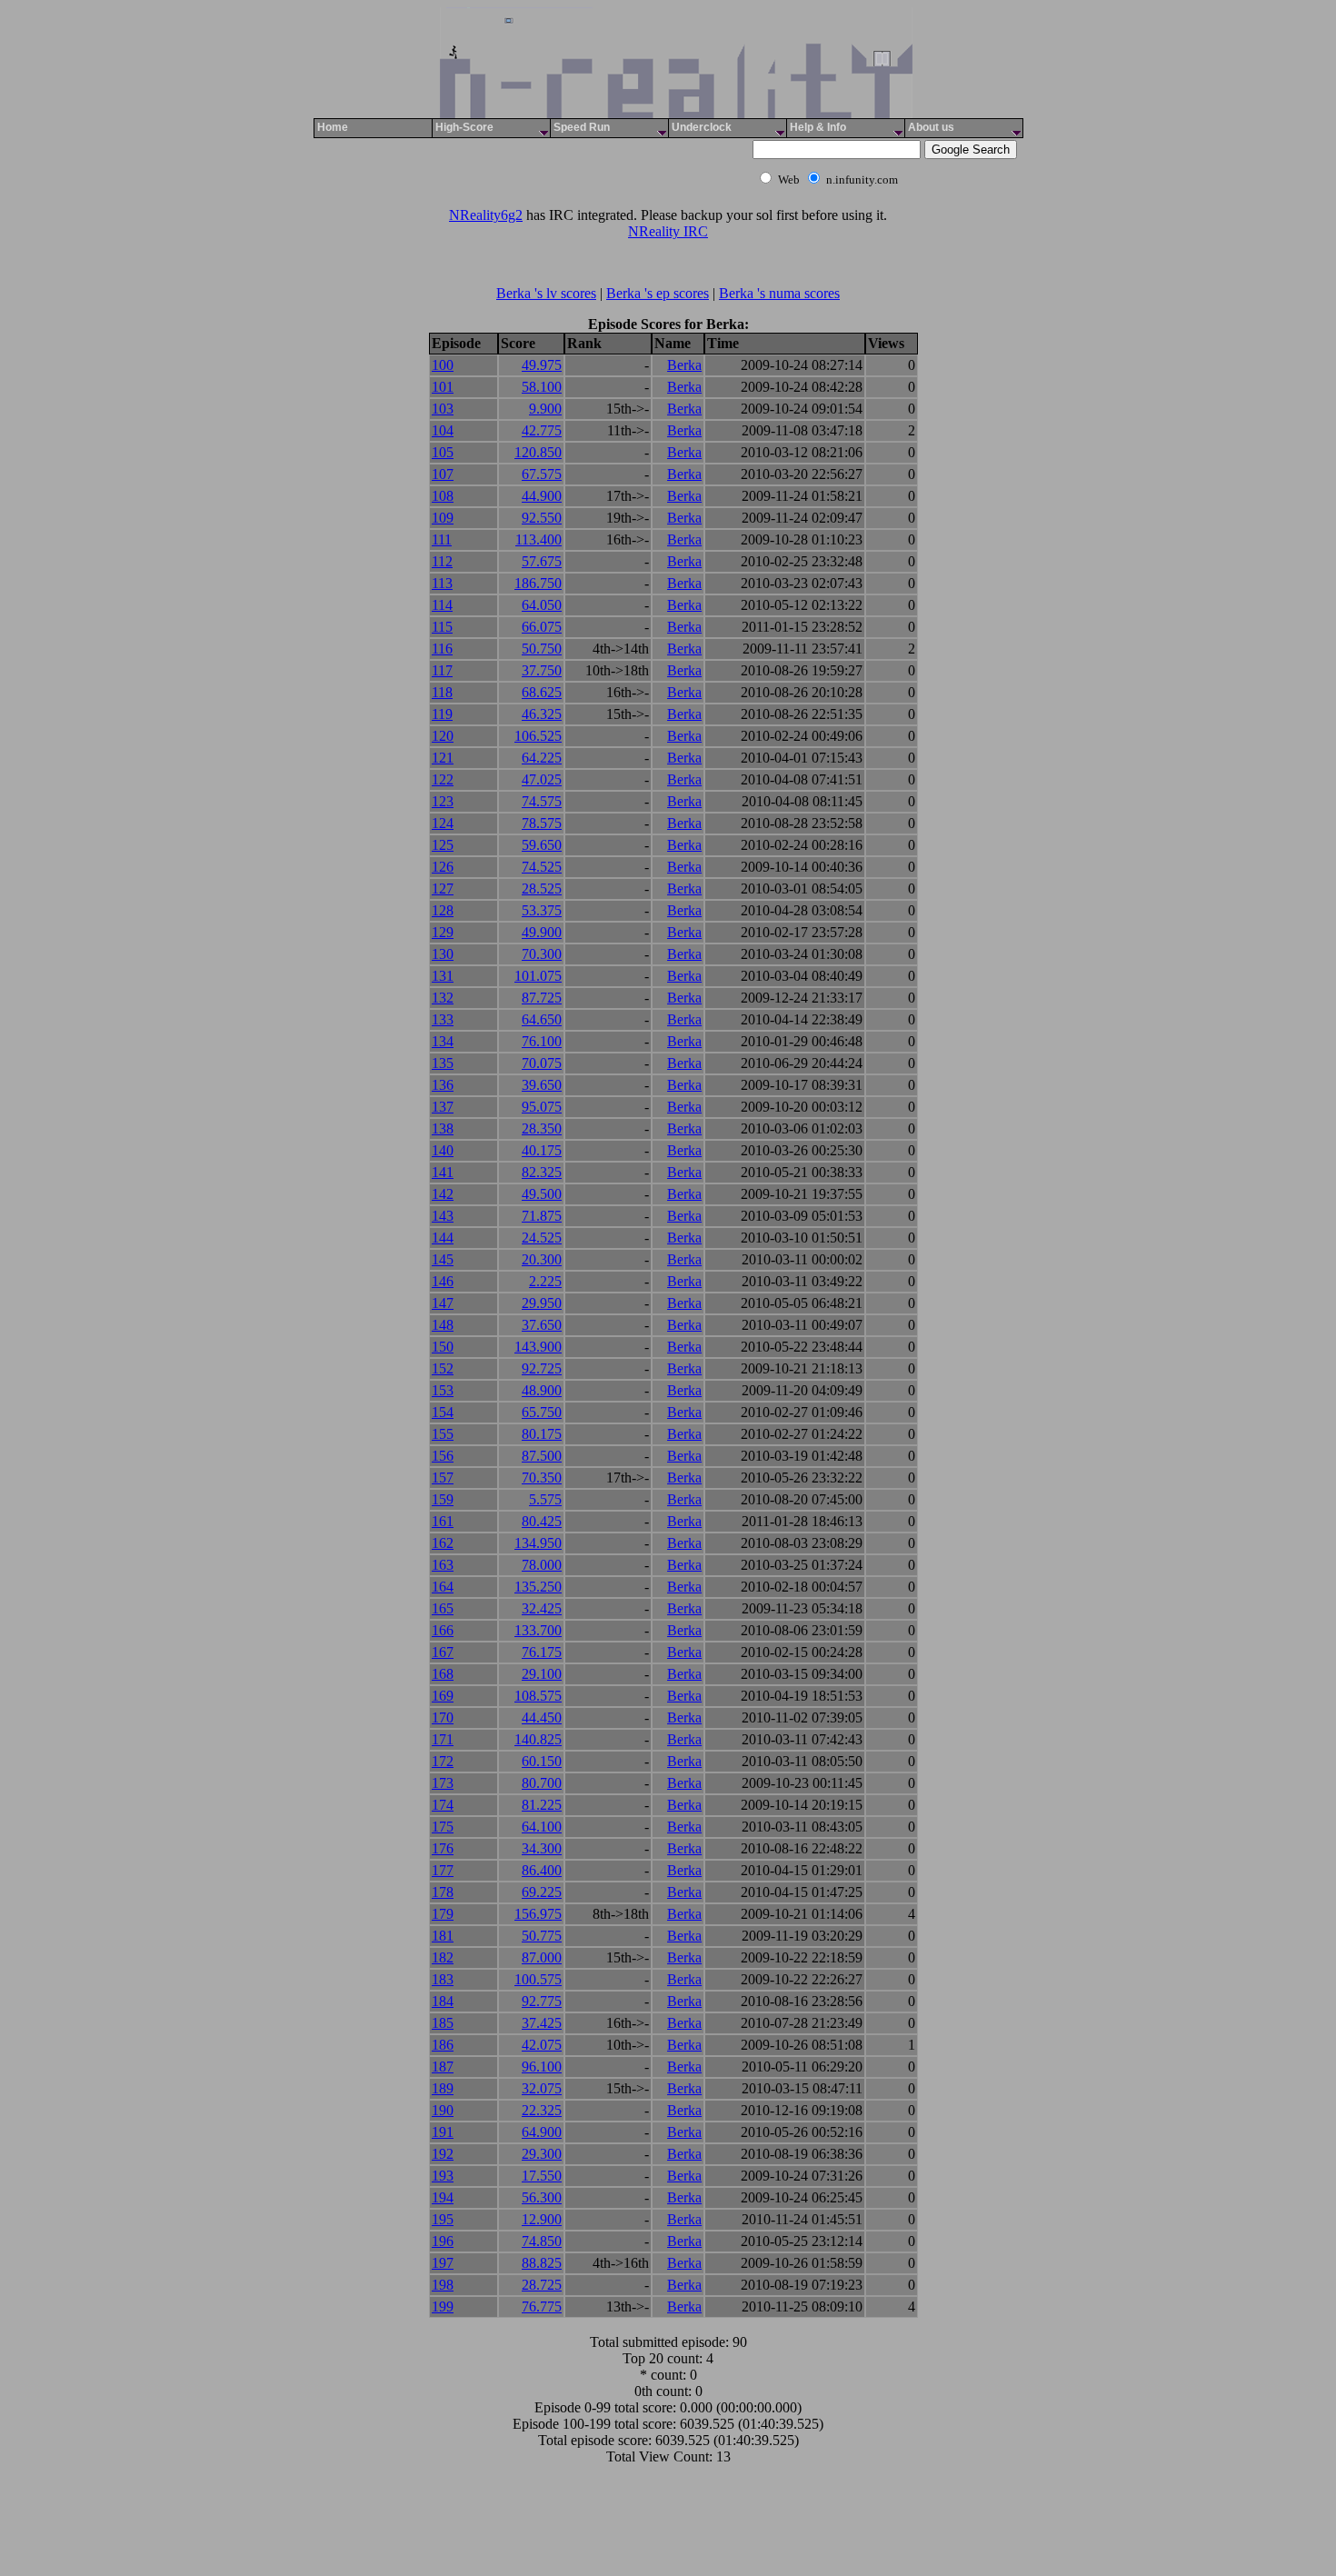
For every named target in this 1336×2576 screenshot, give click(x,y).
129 (443, 932)
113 (442, 583)
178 (443, 1892)
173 (443, 1783)
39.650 (542, 1085)
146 (443, 1281)
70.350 (542, 1478)
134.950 (538, 1543)
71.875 (542, 1216)
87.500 (542, 1456)
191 (443, 2132)
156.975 (538, 1914)
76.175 (542, 1652)
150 (443, 1347)
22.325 (542, 2110)
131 (443, 976)
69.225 (542, 1892)
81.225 (542, 1805)
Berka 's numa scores (779, 293)
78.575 (542, 823)
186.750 (538, 583)
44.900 (542, 496)
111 (442, 539)
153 (443, 1390)
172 (443, 1761)
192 (443, 2154)
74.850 (542, 2241)
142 (443, 1194)
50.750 (542, 649)
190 (443, 2110)
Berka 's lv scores (546, 293)
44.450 (542, 1717)
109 (443, 518)
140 (443, 1150)
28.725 (542, 2285)
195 (443, 2219)
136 (443, 1085)
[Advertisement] (530, 160)
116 (442, 649)
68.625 (542, 692)
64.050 (542, 605)
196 (443, 2241)
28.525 (542, 889)
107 (443, 474)
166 (443, 1630)
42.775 (542, 430)
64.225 (542, 758)
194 (443, 2197)
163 (443, 1565)
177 (443, 1870)
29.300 (542, 2154)
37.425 (542, 2023)
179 (443, 1914)
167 (443, 1652)
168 (443, 1674)
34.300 (542, 1848)
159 (443, 1499)
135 (443, 1063)
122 (443, 779)
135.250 (538, 1587)
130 (443, 954)
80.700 (542, 1783)
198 (443, 2285)
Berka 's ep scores (658, 293)
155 (443, 1434)
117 (442, 670)
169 (443, 1696)
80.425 (542, 1521)
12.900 (542, 2219)
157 (443, 1478)
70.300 (542, 954)
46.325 (542, 714)
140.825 (538, 1739)
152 (443, 1368)
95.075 (542, 1107)
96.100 (542, 2067)
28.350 (542, 1128)
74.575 (542, 801)
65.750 (542, 1412)
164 (443, 1587)
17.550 (542, 2176)
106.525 (538, 736)
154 (443, 1412)
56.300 (542, 2197)
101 (443, 387)
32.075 (542, 2088)
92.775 (542, 2001)
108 (443, 496)
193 (443, 2176)
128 (443, 910)
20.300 (542, 1259)
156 (443, 1456)
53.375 (542, 910)
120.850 (538, 452)
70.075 (542, 1063)
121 (443, 758)
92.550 (542, 518)
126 (443, 867)
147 (443, 1303)
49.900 (542, 932)
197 (443, 2263)
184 (443, 2001)
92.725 (542, 1368)
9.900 (545, 409)
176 (443, 1848)
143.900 (538, 1347)
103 (443, 409)
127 (443, 889)
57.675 (542, 561)
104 (443, 430)
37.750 (542, 670)
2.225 (545, 1281)
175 (443, 1827)
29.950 (542, 1303)
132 (443, 998)
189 (443, 2088)
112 (442, 561)
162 (443, 1543)
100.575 (538, 1979)
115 (442, 627)
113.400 (538, 539)
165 (443, 1608)
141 (443, 1172)
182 (443, 1957)
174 (443, 1805)
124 (443, 823)
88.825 (542, 2263)
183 (443, 1979)
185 (443, 2023)
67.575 (542, 474)
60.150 (542, 1761)
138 (443, 1128)
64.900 (542, 2132)
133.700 (538, 1630)
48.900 (542, 1390)
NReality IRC (668, 231)
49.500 (542, 1194)
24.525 (542, 1238)
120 (443, 736)
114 (442, 605)
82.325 (542, 1172)
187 (443, 2067)
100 (443, 365)
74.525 (542, 867)
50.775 (542, 1936)
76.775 (542, 2306)
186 (443, 2045)
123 (443, 801)
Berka (684, 365)
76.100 (542, 1041)
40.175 (542, 1150)
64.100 (542, 1827)
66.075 (542, 627)
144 (443, 1238)
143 (443, 1216)
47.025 (542, 779)
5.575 (545, 1499)
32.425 (542, 1608)
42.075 (542, 2045)
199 (443, 2306)
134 (443, 1041)
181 (443, 1936)
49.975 (542, 365)
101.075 (538, 976)
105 (443, 452)
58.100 (542, 387)
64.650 (542, 1019)
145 (443, 1259)
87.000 (542, 1957)
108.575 (538, 1696)
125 (443, 845)
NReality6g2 (486, 215)
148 (443, 1325)
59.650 (542, 845)
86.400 (542, 1870)
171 (443, 1739)
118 (442, 692)
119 (442, 714)
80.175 (542, 1434)
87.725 (542, 998)
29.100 (542, 1674)
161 (443, 1521)
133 (443, 1019)
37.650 (542, 1325)
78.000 (542, 1565)
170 (443, 1717)
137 (443, 1107)
